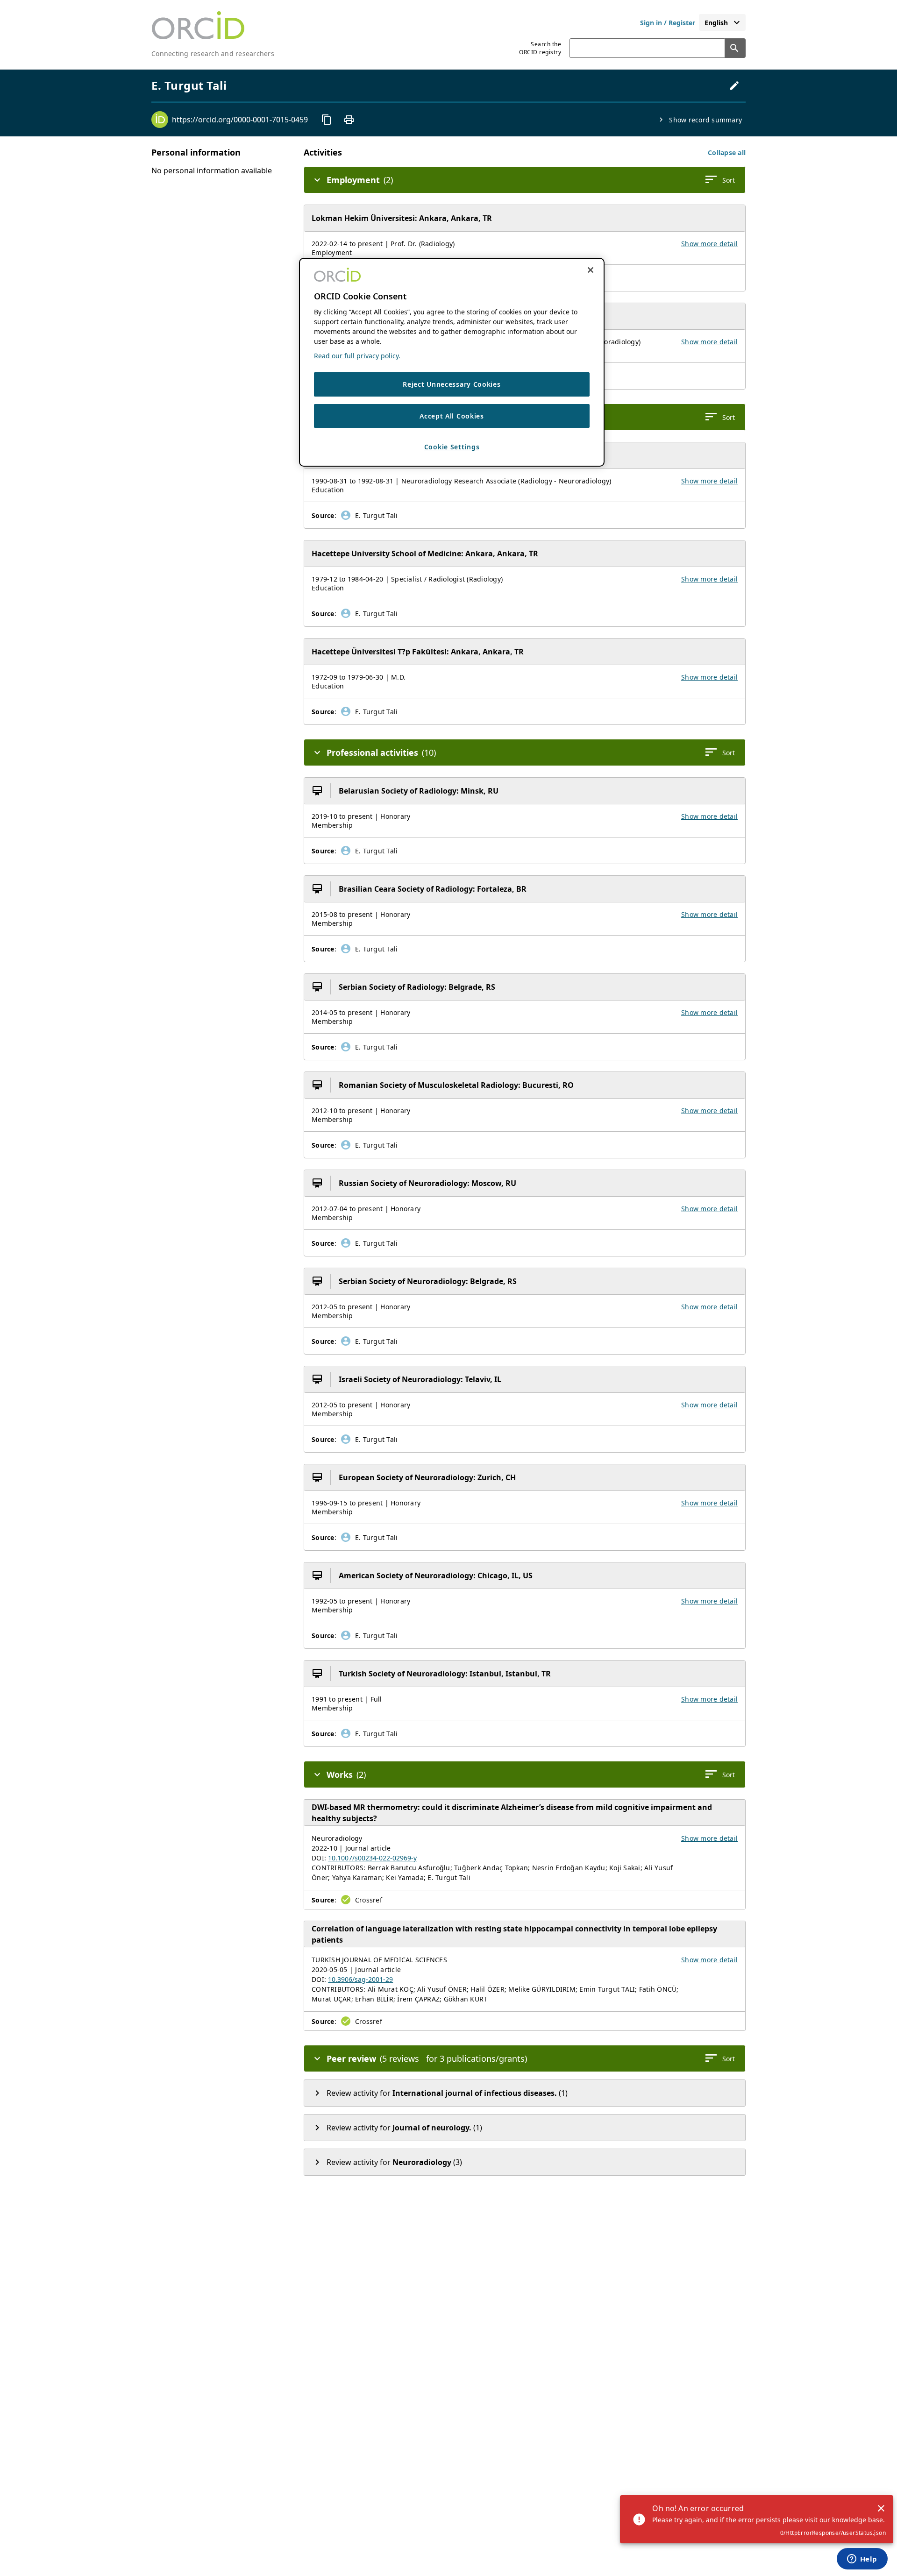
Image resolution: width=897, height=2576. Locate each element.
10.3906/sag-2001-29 (360, 1979)
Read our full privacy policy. (357, 356)
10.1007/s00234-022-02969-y (372, 1858)
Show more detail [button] (709, 244)
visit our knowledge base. (845, 2520)
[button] (727, 153)
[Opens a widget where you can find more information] (862, 2560)
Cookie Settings (452, 447)
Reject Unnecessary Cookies (452, 384)
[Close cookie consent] (591, 270)
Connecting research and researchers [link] (213, 53)
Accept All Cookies (452, 415)
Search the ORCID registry (540, 48)
